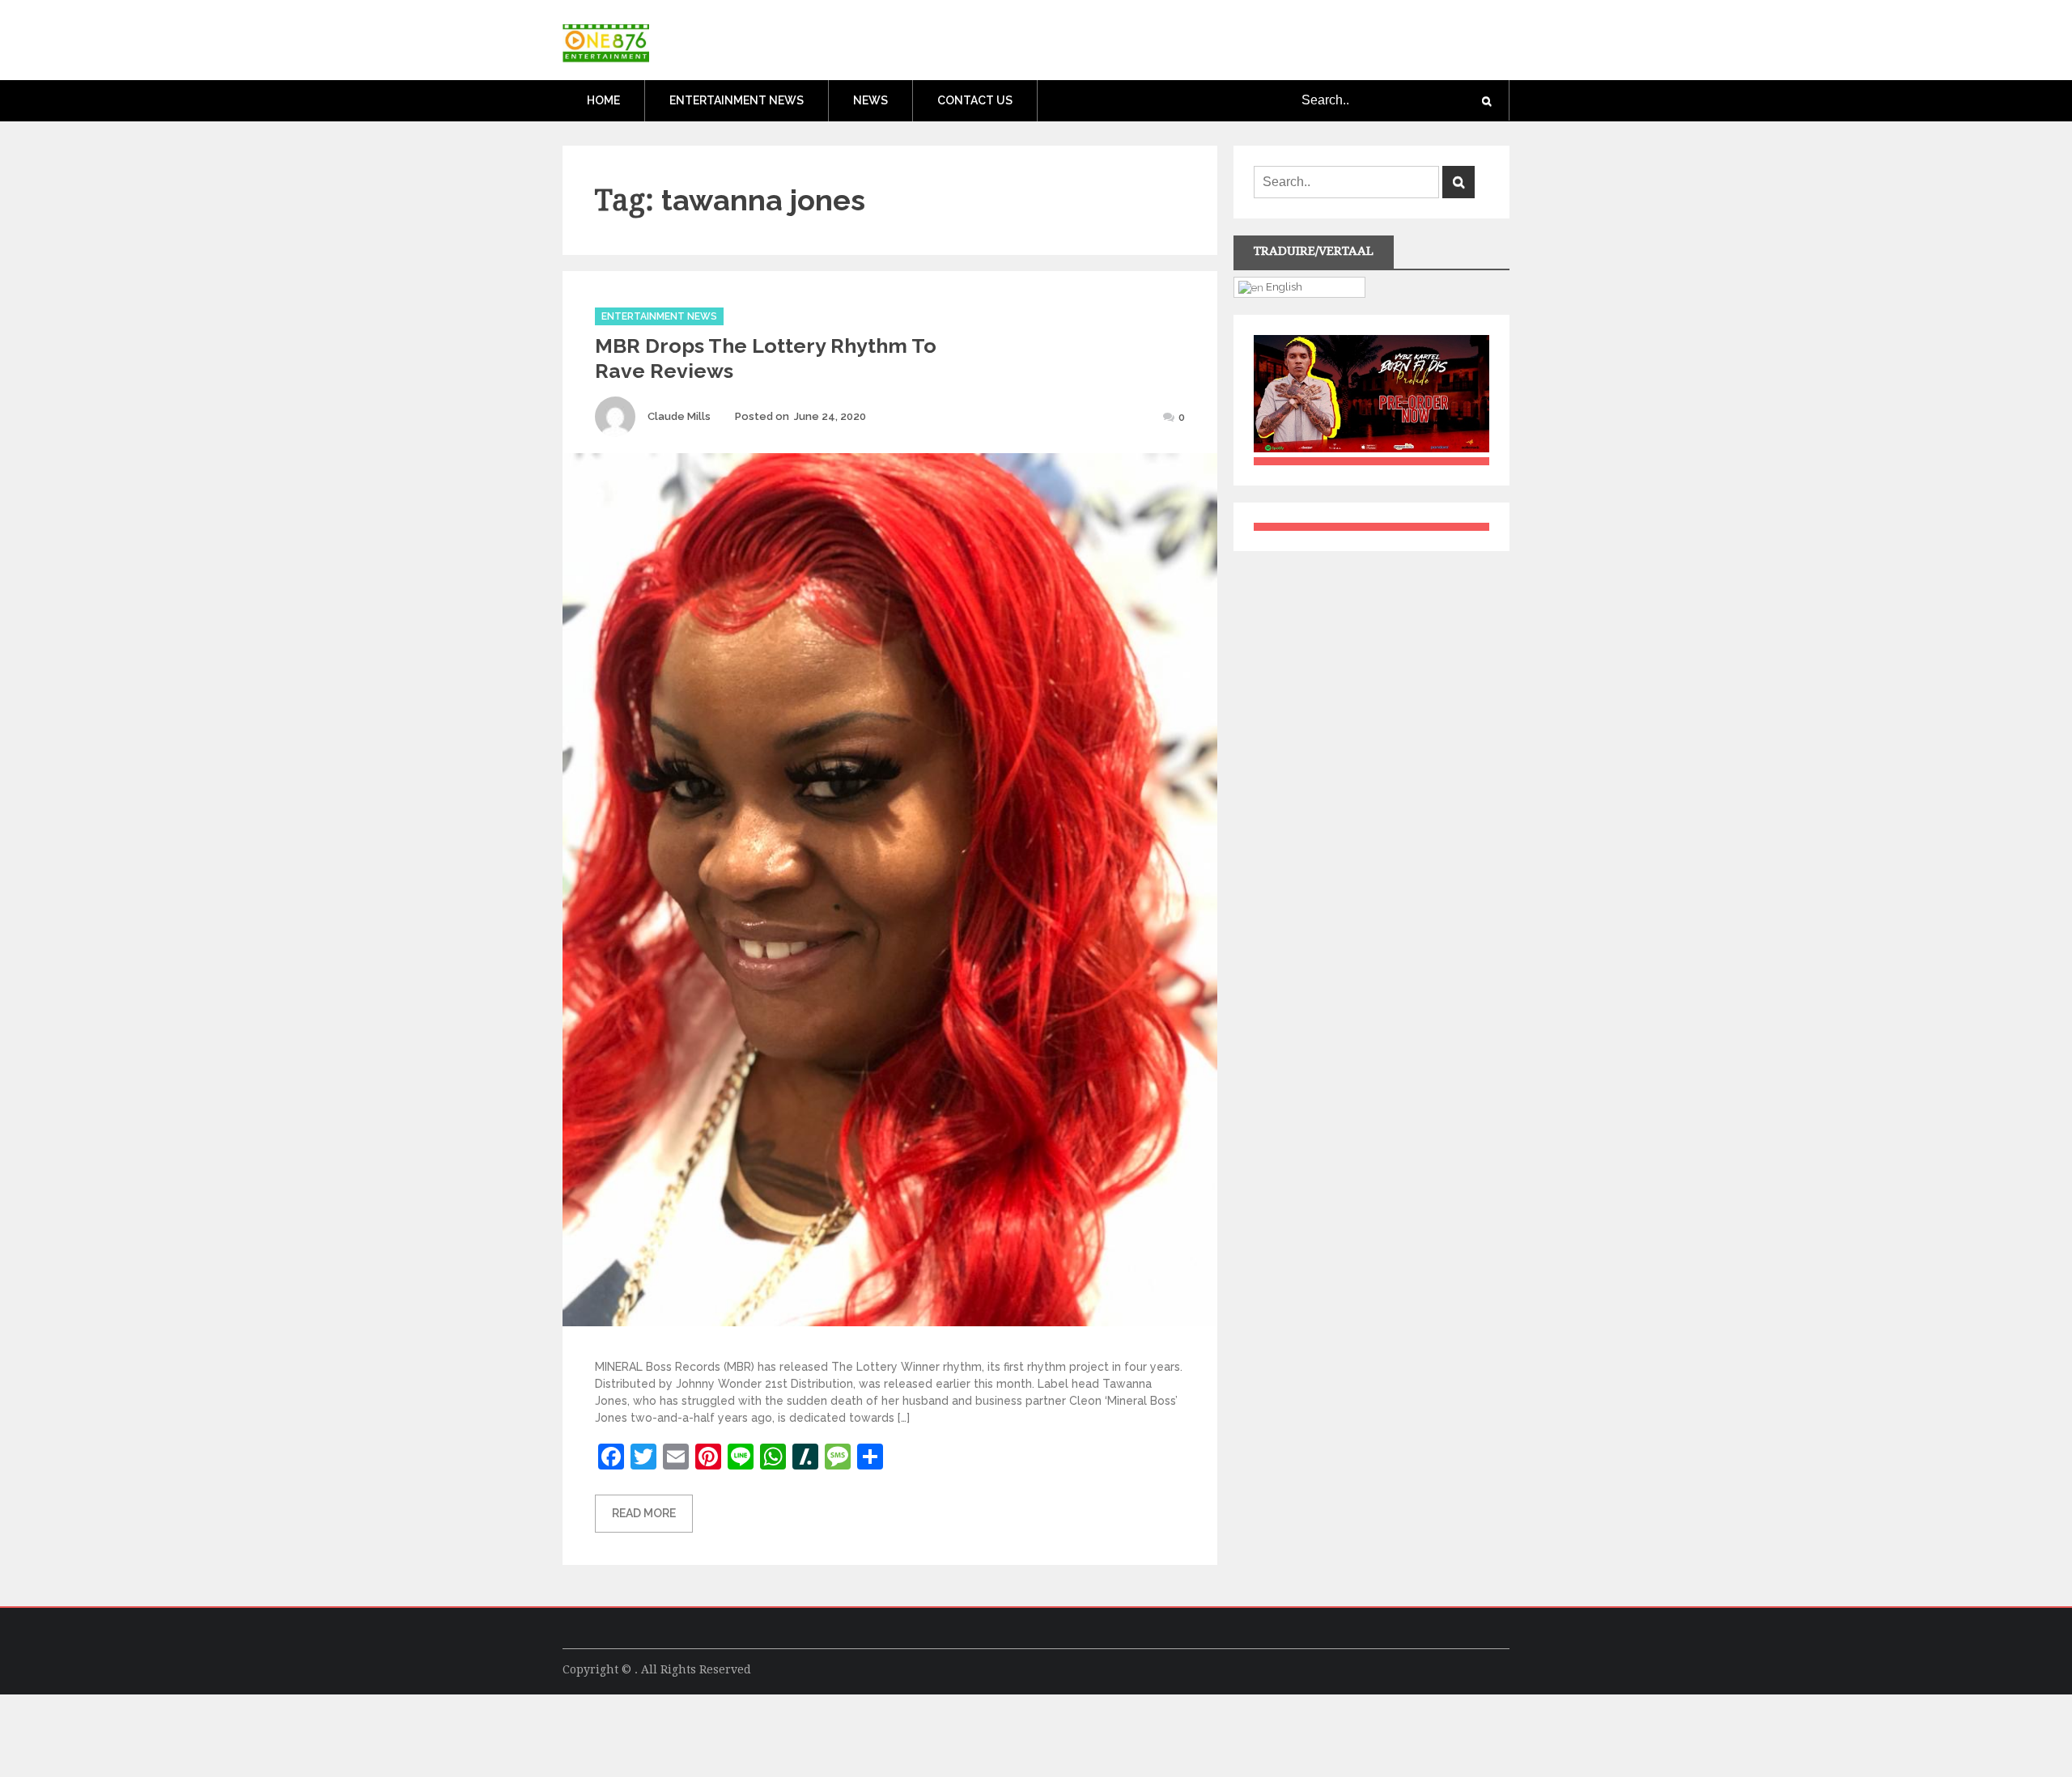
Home (603, 100)
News (870, 100)
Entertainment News (737, 100)
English (1283, 286)
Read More (644, 1513)
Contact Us (975, 100)
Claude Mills (679, 416)
